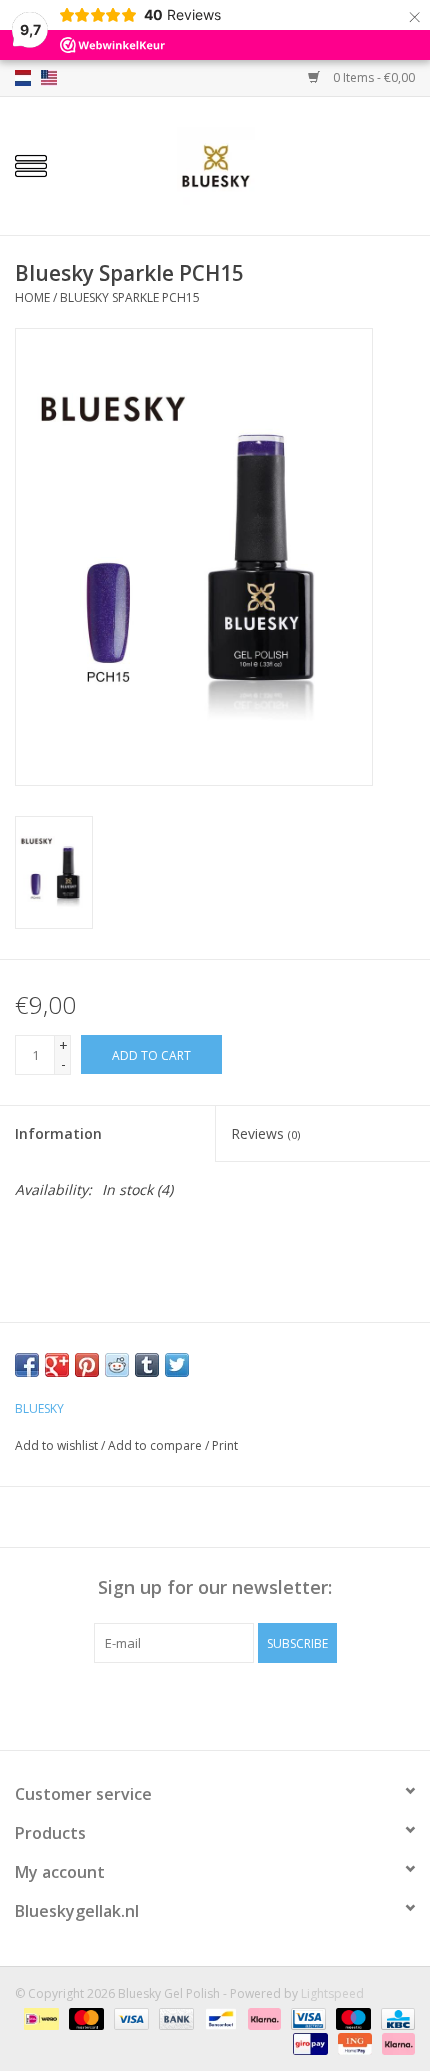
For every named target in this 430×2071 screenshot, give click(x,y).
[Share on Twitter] (177, 1365)
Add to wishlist (56, 1445)
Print (225, 1445)
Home (32, 297)
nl (23, 78)
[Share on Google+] (57, 1365)
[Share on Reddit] (117, 1365)
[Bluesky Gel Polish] (246, 164)
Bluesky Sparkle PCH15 (130, 297)
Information (58, 1133)
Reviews (265, 1133)
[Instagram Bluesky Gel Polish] (251, 1704)
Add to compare (156, 1445)
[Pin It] (87, 1365)
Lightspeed (332, 1993)
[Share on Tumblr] (147, 1365)
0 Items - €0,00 (372, 77)
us (49, 78)
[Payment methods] (39, 2018)
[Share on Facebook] (27, 1365)
